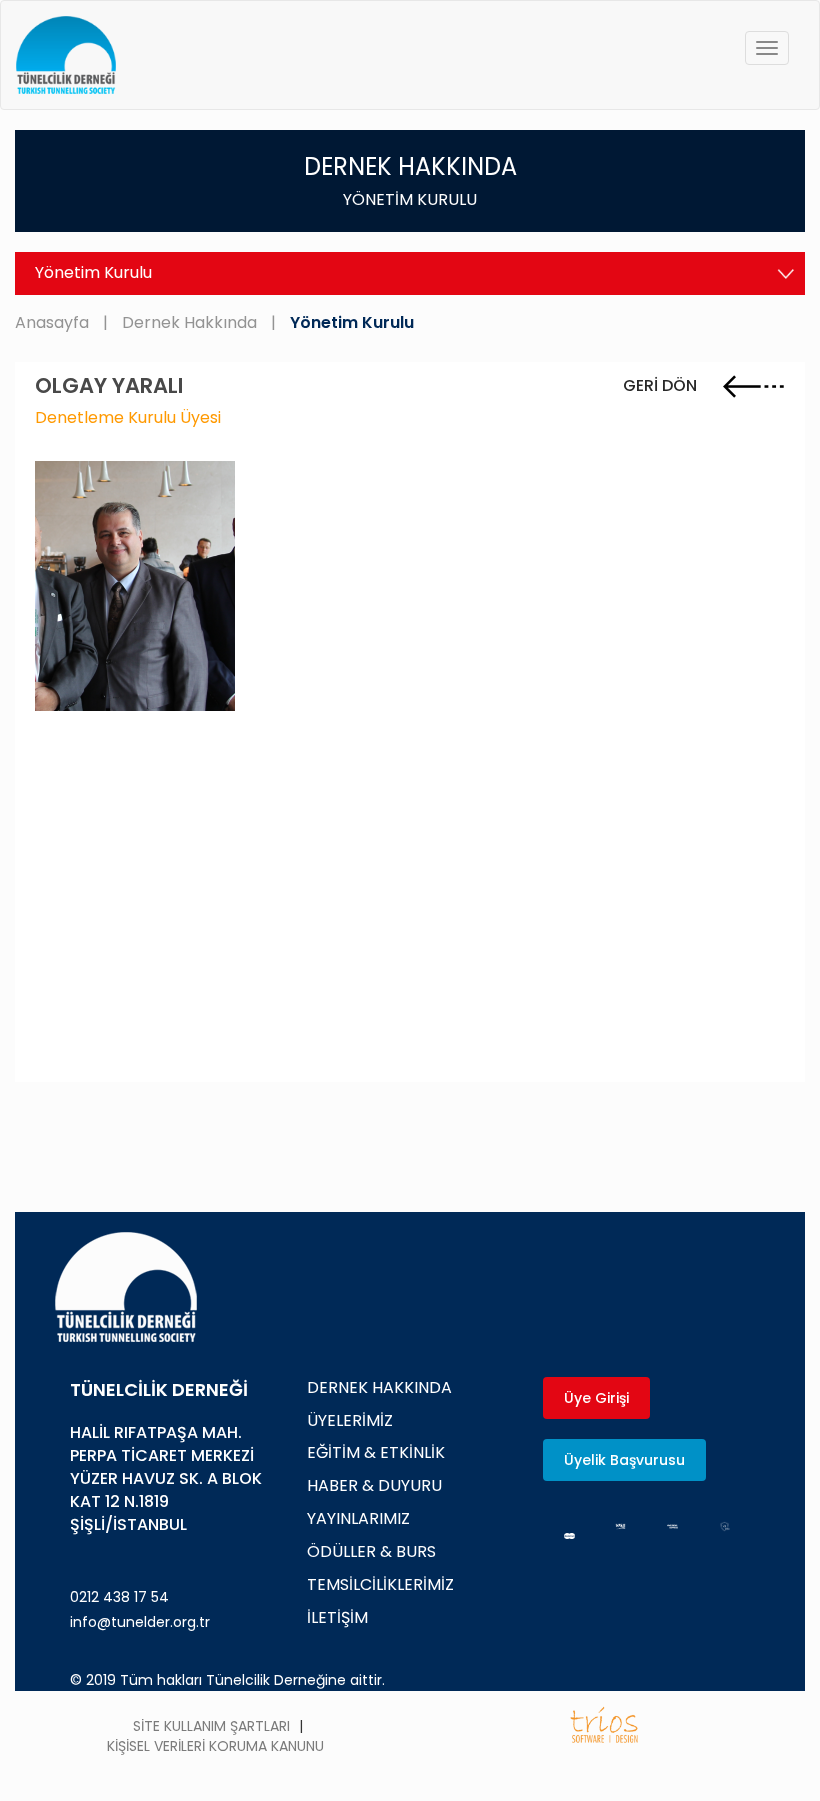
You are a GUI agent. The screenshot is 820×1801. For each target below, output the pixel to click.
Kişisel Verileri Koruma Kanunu (215, 1746)
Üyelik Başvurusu (624, 1460)
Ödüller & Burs (371, 1551)
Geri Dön (662, 385)
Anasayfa (52, 322)
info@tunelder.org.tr (140, 1622)
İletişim (337, 1617)
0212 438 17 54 (119, 1597)
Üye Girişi (596, 1398)
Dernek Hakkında (189, 322)
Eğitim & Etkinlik (376, 1452)
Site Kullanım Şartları (211, 1726)
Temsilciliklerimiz (380, 1584)
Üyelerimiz (350, 1420)
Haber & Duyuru (374, 1485)
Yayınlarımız (358, 1518)
